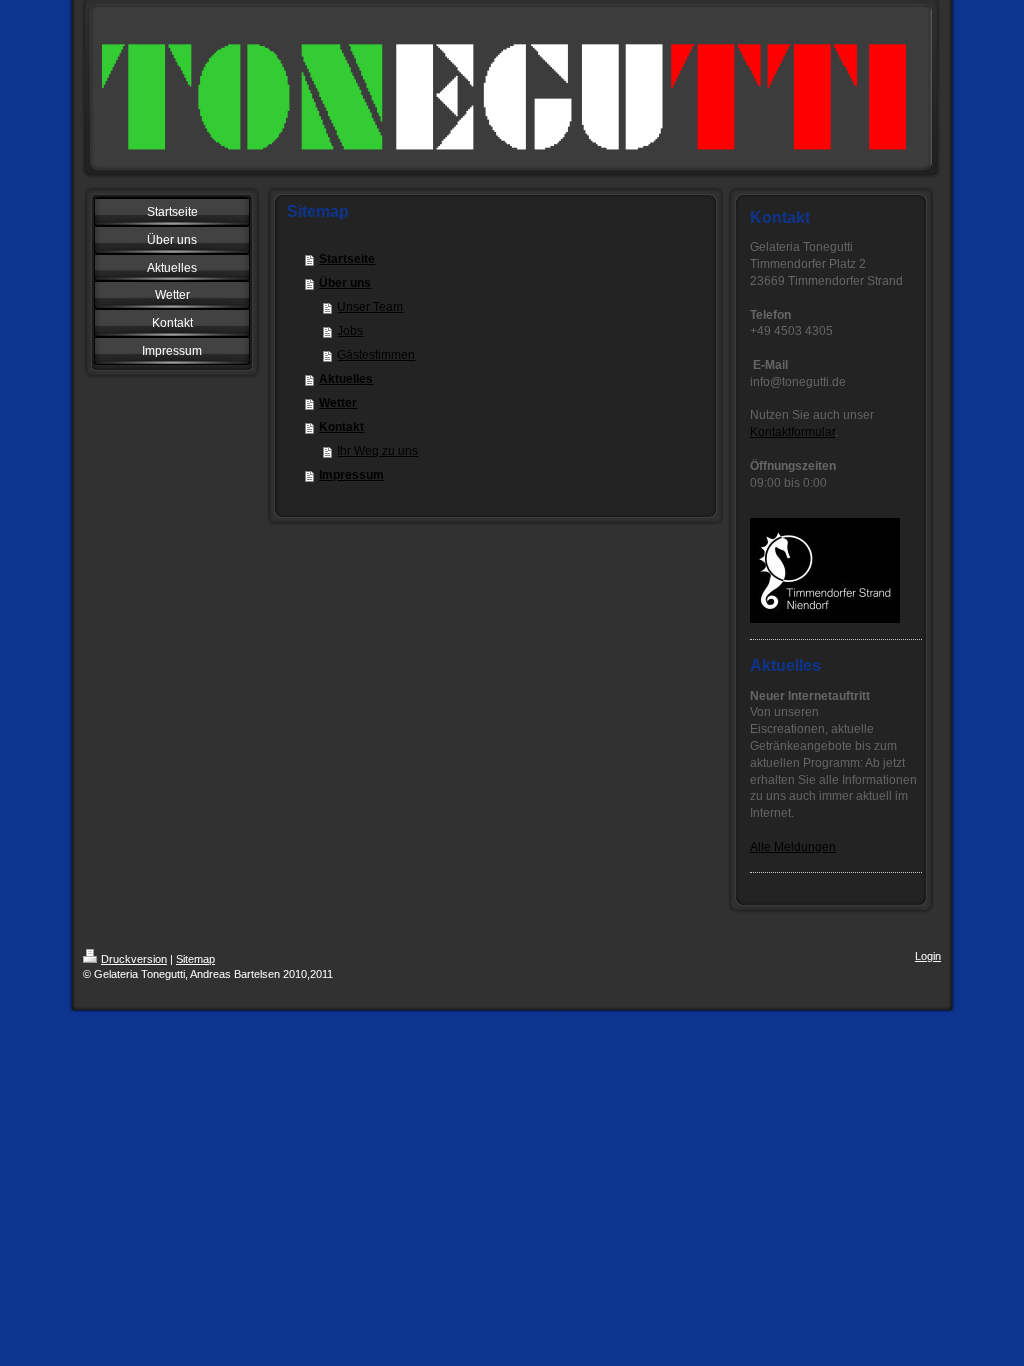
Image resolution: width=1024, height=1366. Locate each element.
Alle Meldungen (793, 847)
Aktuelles (346, 379)
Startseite (347, 259)
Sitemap (195, 959)
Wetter (338, 403)
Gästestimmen (376, 355)
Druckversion (134, 959)
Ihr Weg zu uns (377, 451)
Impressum (351, 475)
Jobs (350, 331)
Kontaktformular (792, 432)
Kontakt (341, 427)
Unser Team (370, 307)
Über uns (345, 283)
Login (928, 956)
